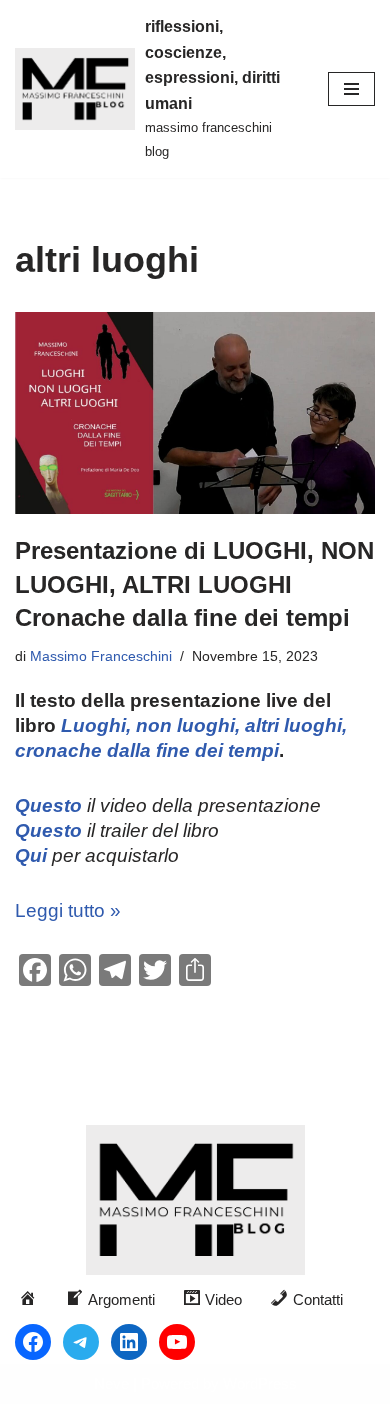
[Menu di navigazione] (351, 89)
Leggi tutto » (68, 910)
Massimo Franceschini (101, 656)
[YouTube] (177, 1342)
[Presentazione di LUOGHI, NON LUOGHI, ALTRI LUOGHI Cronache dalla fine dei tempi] (195, 413)
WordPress (260, 1383)
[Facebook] (33, 1342)
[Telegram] (81, 1342)
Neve (111, 1383)
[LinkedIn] (129, 1342)
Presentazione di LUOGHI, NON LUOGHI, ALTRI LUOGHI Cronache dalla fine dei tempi (194, 584)
